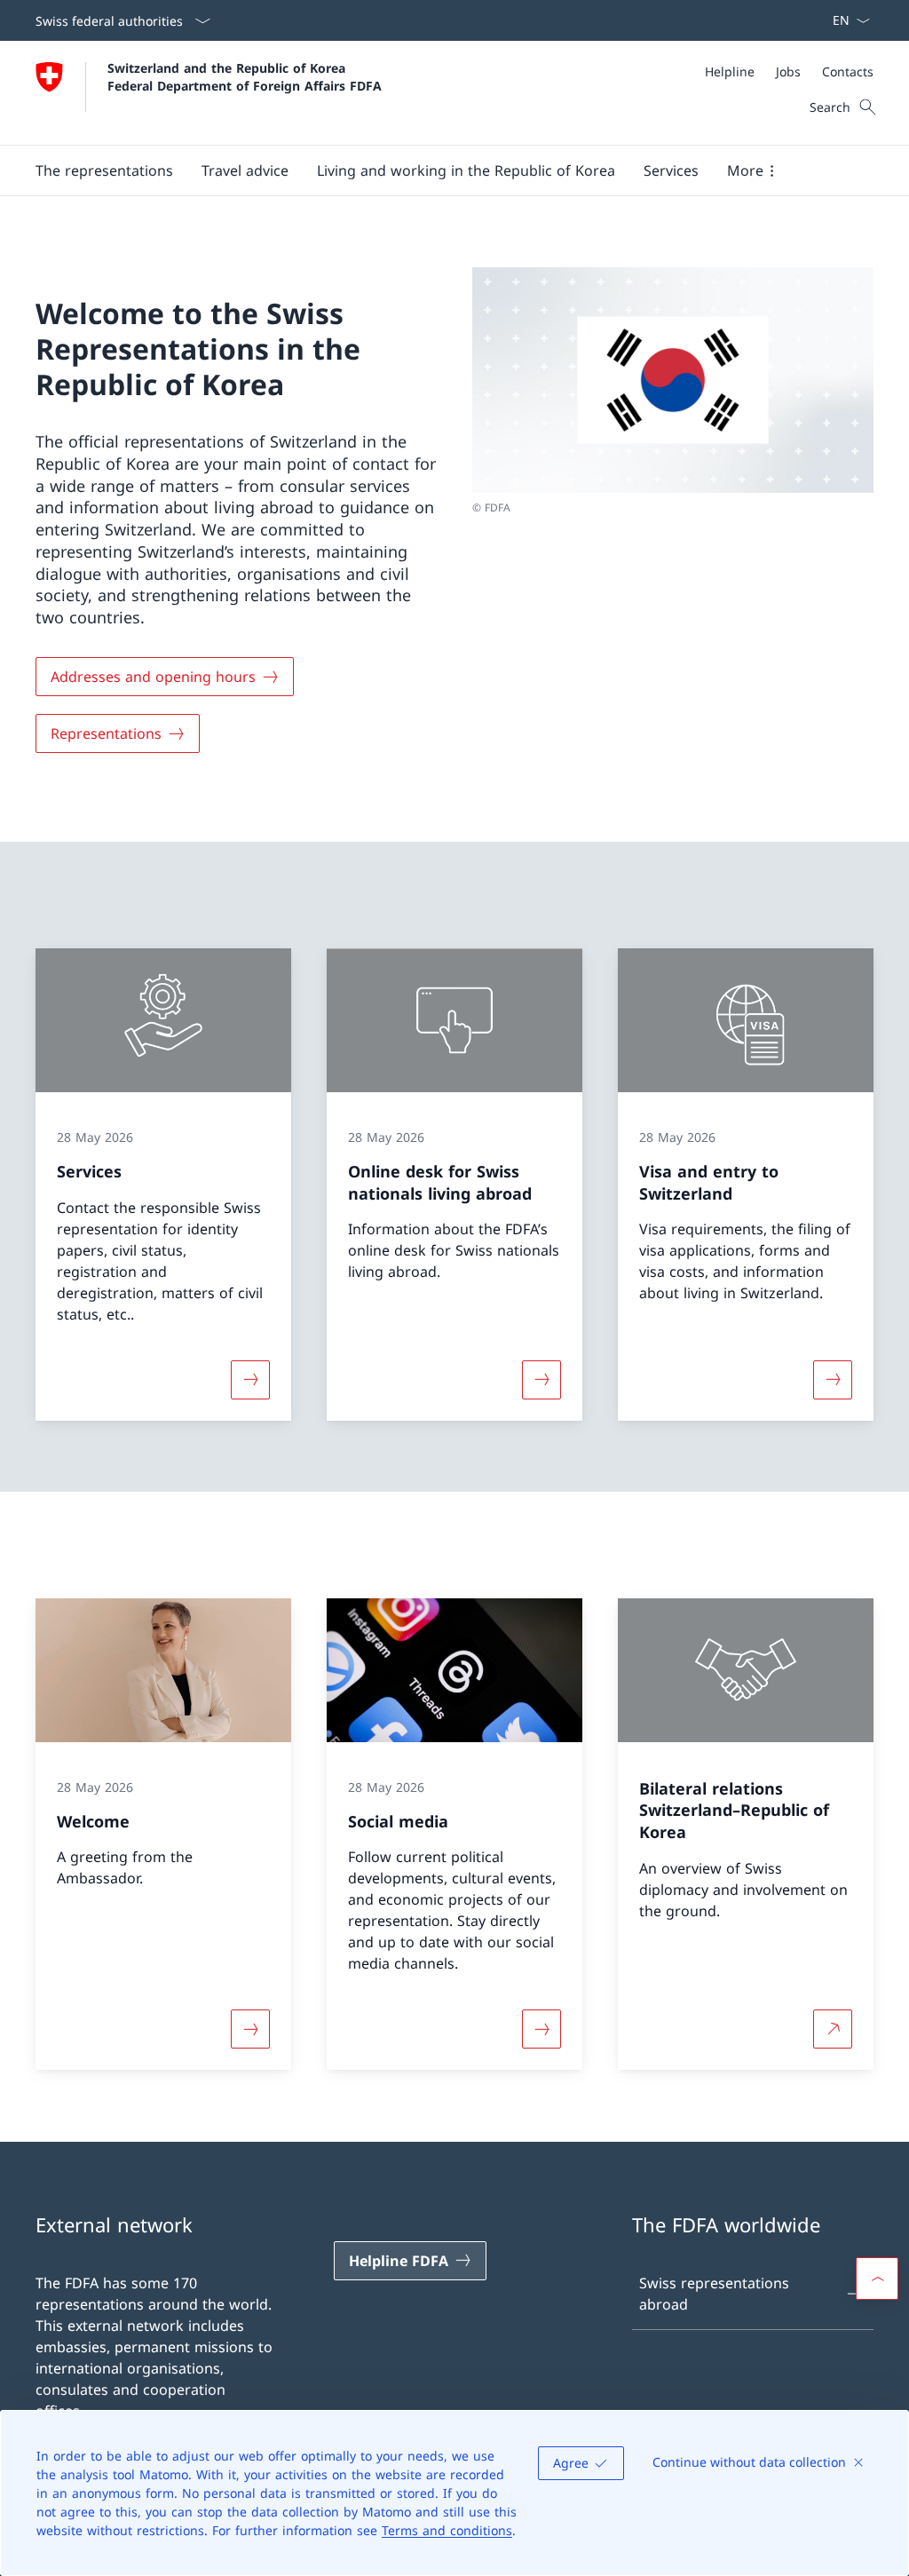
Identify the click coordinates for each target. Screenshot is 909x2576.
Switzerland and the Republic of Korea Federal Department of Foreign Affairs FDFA (245, 76)
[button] (104, 170)
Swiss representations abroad (714, 2294)
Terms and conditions (447, 2530)
